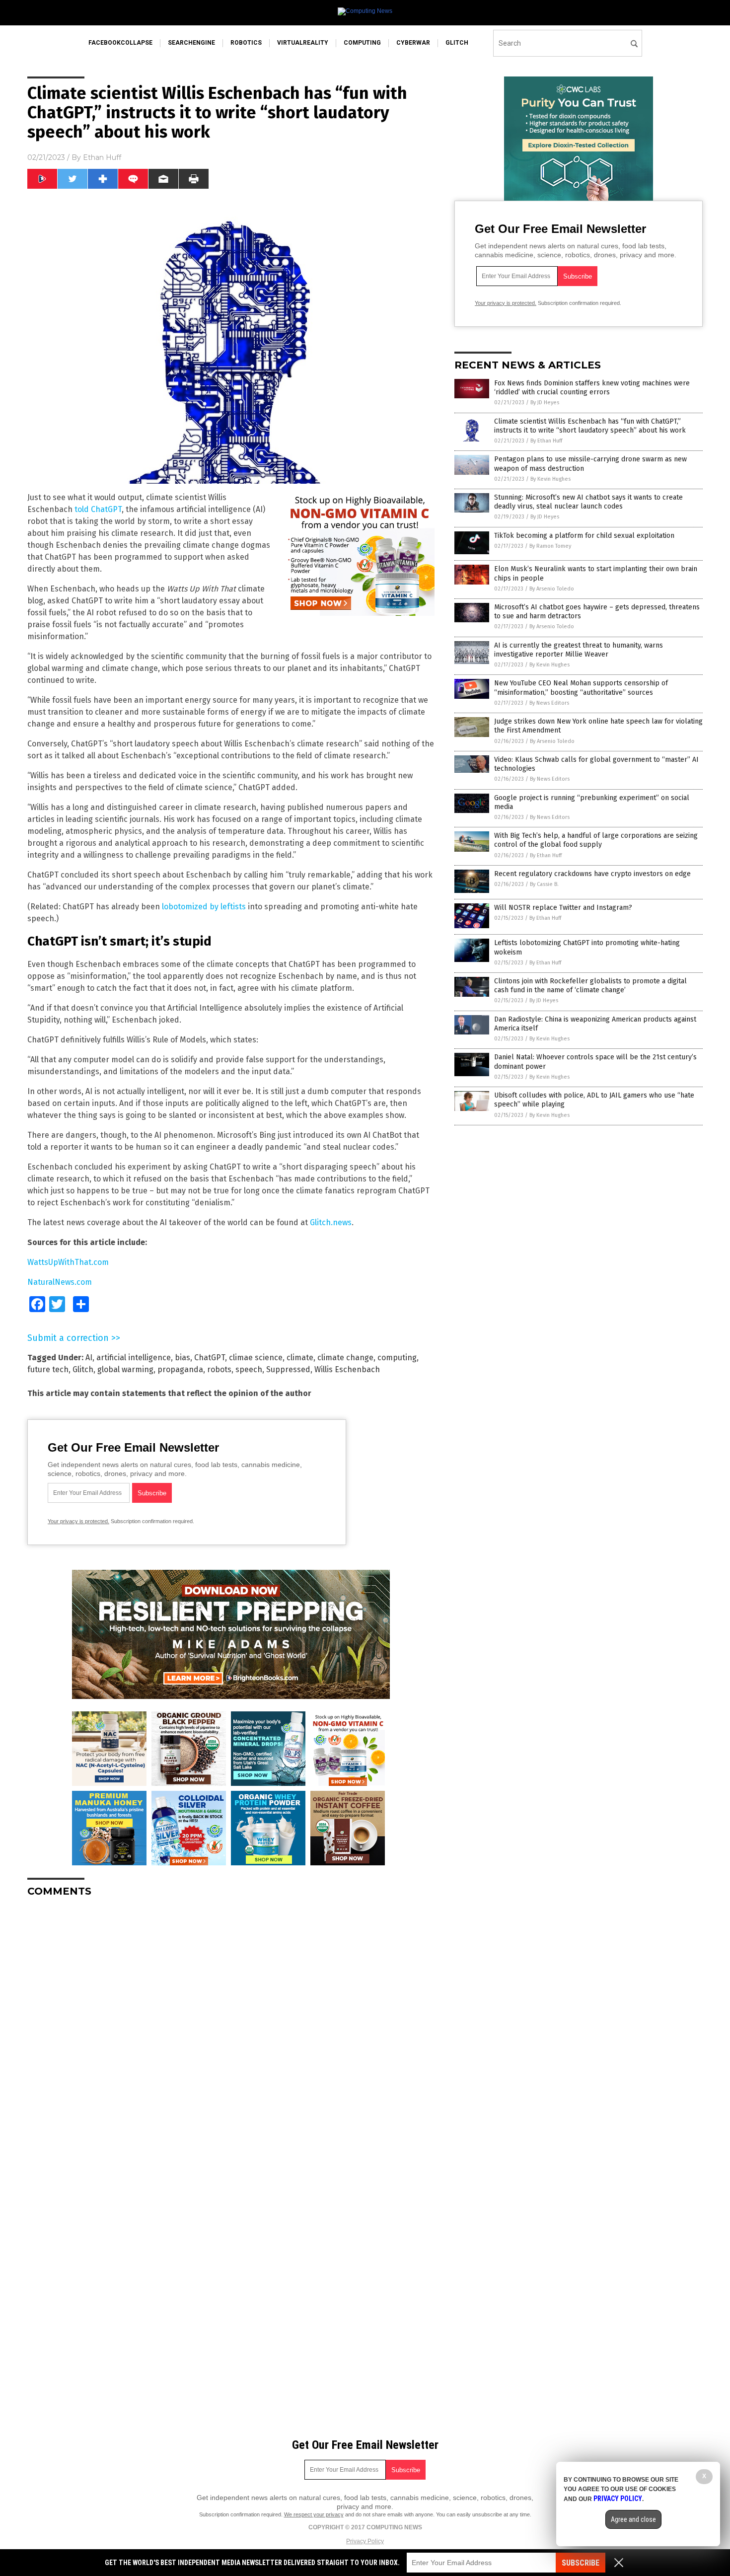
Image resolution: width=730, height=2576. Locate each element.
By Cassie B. (544, 884)
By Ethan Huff (546, 441)
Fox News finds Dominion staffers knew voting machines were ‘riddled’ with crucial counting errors (592, 388)
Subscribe (581, 2563)
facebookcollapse (120, 43)
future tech (48, 1369)
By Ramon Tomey (550, 546)
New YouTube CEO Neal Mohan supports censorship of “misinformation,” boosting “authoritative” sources (581, 688)
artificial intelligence (134, 1358)
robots (219, 1369)
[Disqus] (231, 2029)
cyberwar (413, 43)
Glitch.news (331, 1222)
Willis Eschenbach (347, 1369)
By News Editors (549, 703)
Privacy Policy (365, 2541)
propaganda (180, 1369)
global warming (125, 1369)
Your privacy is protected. (78, 1521)
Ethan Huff (102, 157)
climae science (256, 1358)
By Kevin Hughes (550, 479)
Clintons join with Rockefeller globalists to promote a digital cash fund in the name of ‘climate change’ (590, 986)
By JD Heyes (545, 403)
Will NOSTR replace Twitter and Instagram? (563, 908)
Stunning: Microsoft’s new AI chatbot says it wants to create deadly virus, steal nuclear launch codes (588, 502)
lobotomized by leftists (204, 907)
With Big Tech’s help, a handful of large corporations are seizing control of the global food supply (596, 840)
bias (182, 1358)
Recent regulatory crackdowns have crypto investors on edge (592, 874)
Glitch (83, 1369)
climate (300, 1358)
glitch (457, 43)
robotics (246, 43)
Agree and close (633, 2519)
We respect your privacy (314, 2514)
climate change (345, 1358)
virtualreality (303, 43)
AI (89, 1358)
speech (249, 1369)
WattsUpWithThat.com (68, 1262)
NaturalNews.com (60, 1282)
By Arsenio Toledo (552, 589)
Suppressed (288, 1369)
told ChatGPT (98, 509)
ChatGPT (210, 1358)
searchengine (191, 43)
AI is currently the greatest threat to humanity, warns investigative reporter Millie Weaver (579, 650)
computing (362, 43)
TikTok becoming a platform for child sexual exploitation (584, 536)
